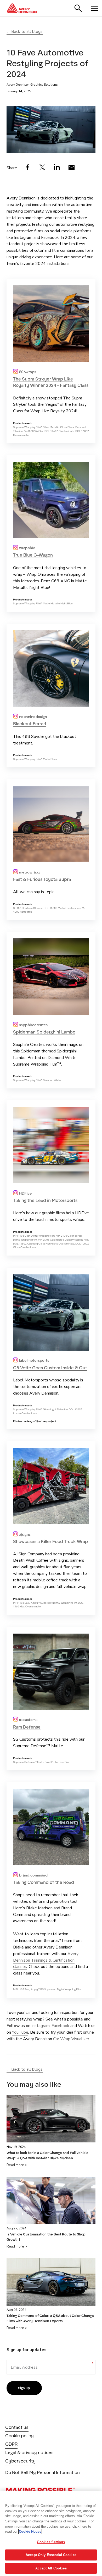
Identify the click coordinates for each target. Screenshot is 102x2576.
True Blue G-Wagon (33, 555)
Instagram (41, 2026)
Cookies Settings (51, 2542)
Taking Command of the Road (44, 1882)
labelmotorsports (34, 1360)
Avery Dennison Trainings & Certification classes (46, 1960)
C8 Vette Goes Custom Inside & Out (50, 1368)
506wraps (27, 372)
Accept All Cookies (51, 2568)
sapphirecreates (33, 1025)
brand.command (33, 1875)
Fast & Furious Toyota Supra (42, 879)
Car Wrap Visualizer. (72, 2039)
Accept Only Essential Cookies (51, 2555)
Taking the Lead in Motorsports (45, 1200)
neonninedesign (33, 716)
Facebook (60, 2026)
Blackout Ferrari (30, 724)
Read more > (17, 2165)
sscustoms (28, 1720)
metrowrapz (29, 872)
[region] (51, 2533)
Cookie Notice (30, 2531)
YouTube (20, 2032)
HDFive (25, 1193)
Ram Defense (27, 1727)
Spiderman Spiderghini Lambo (44, 1032)
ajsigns (25, 1534)
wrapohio (27, 548)
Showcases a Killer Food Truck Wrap (50, 1541)
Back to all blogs (27, 32)
